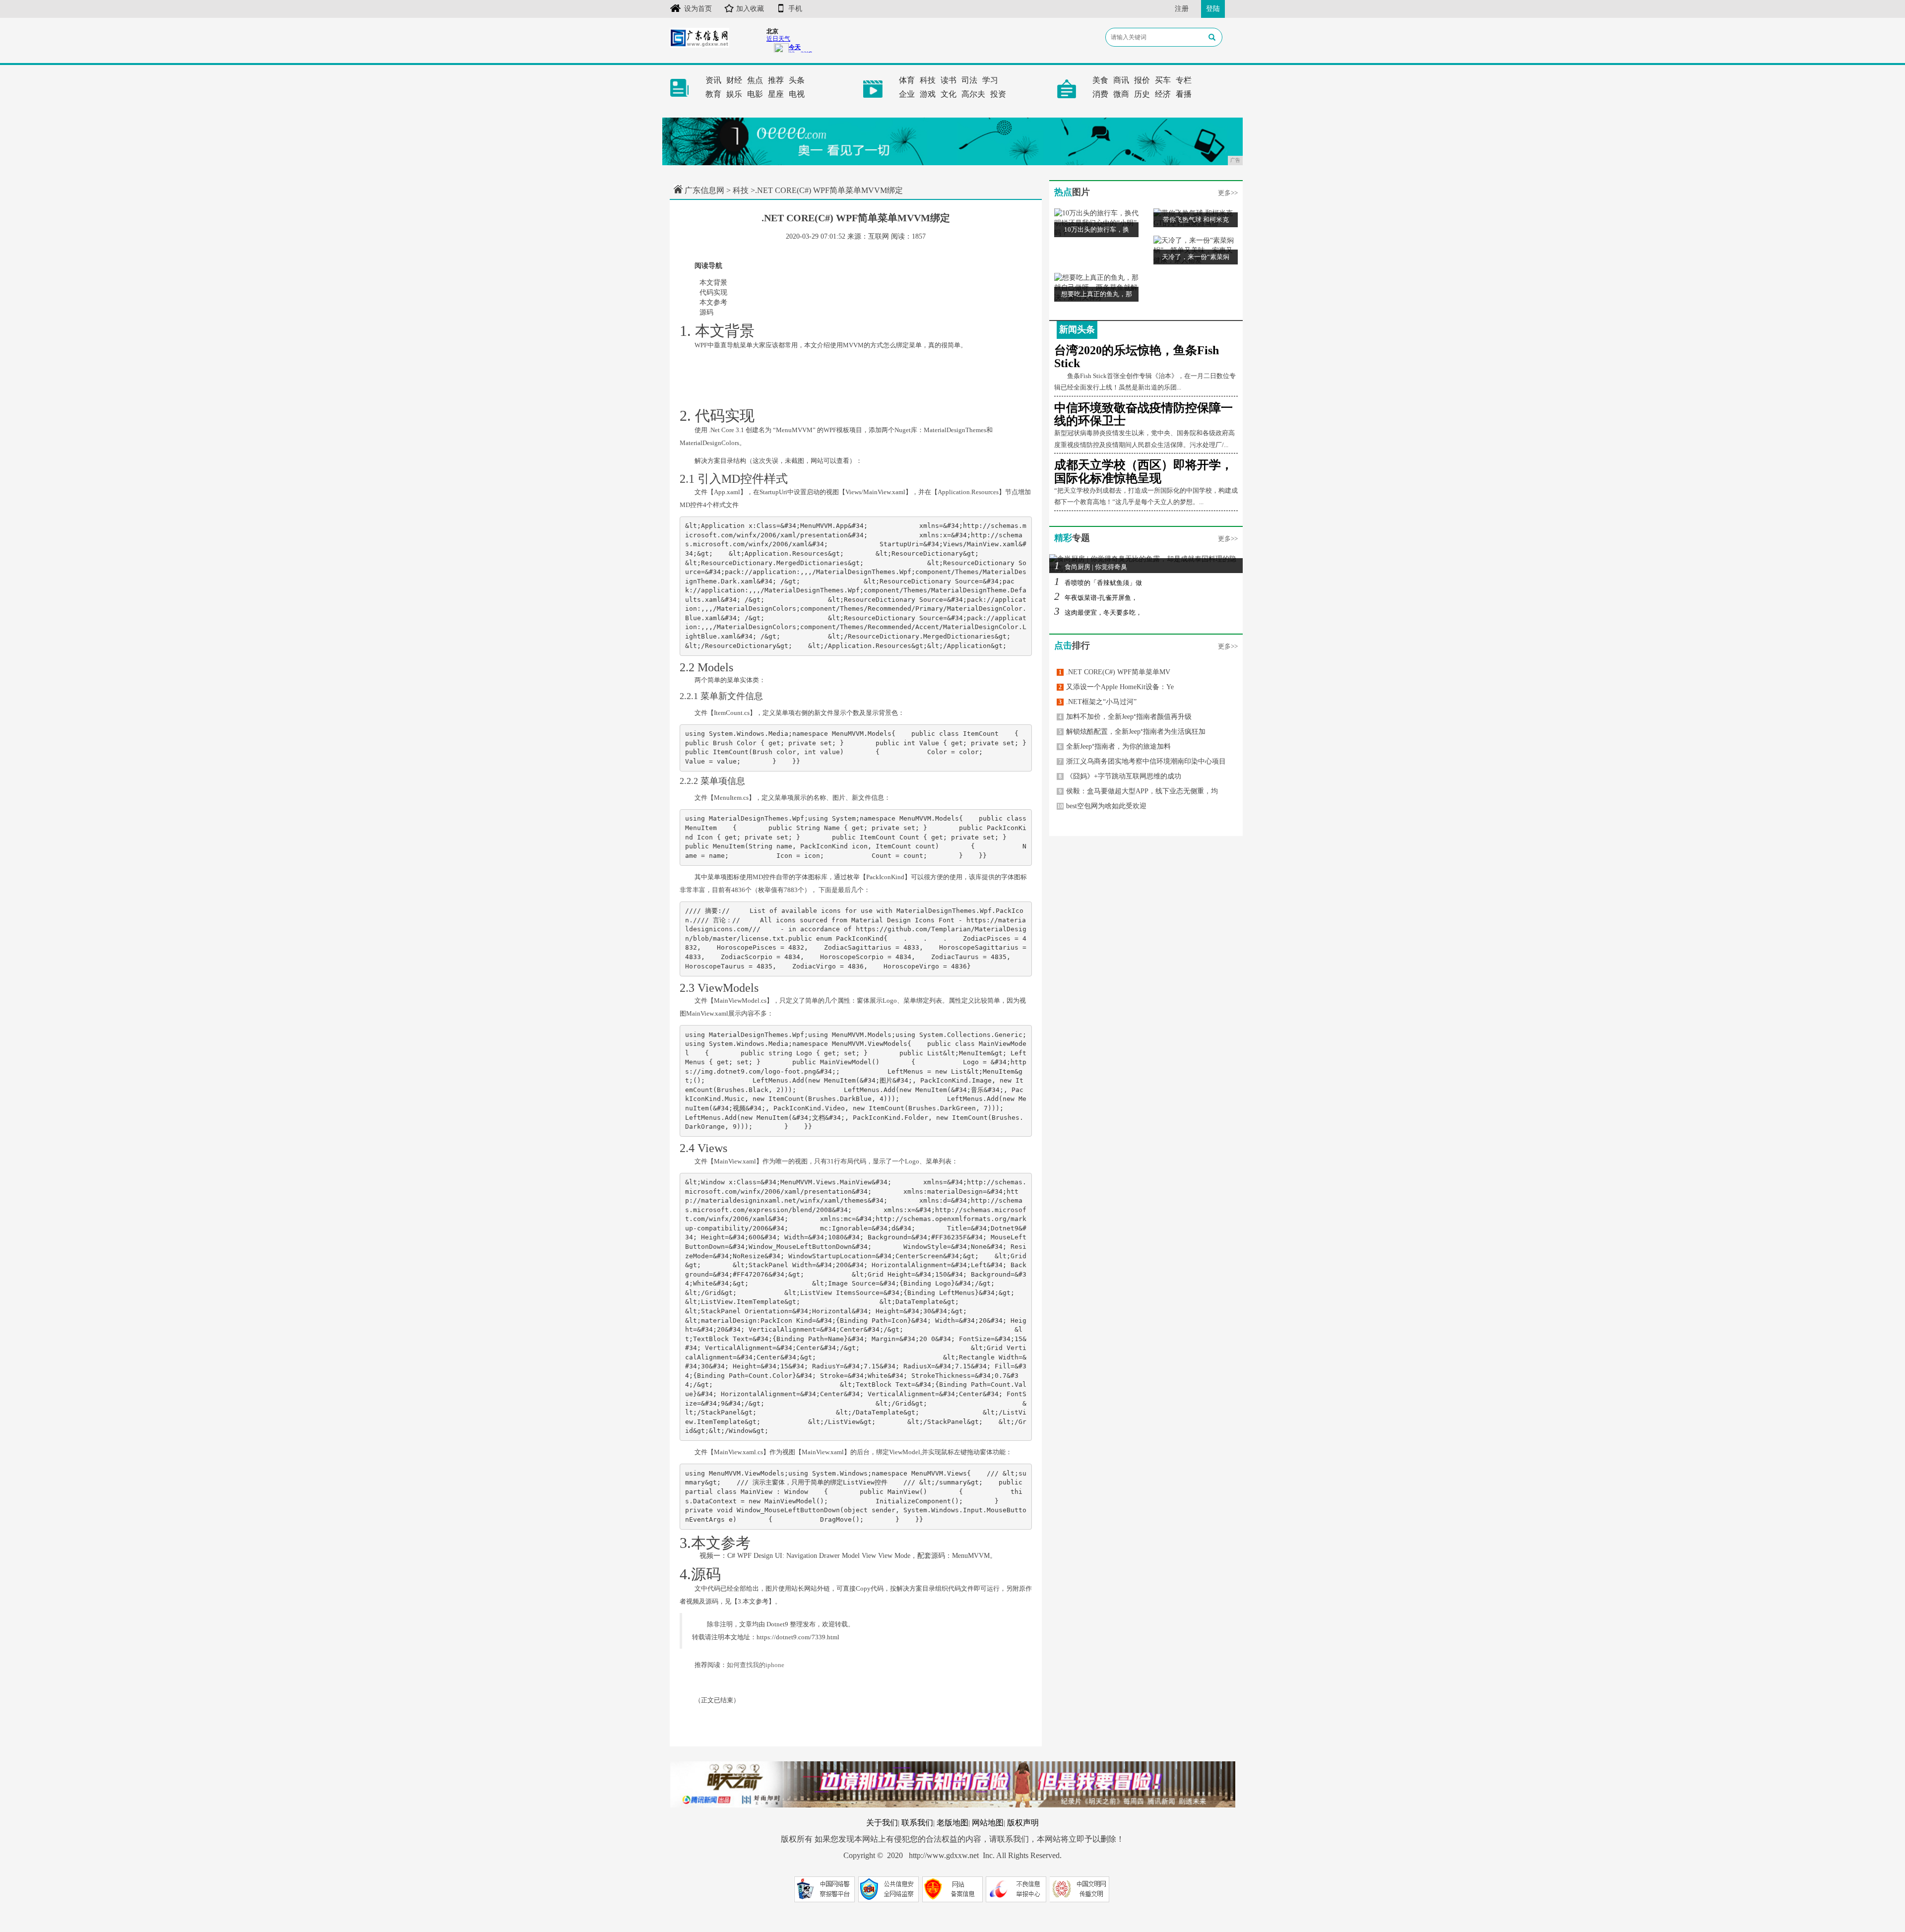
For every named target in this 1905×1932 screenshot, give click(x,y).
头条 (797, 80)
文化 (949, 94)
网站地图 (988, 1823)
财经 (734, 80)
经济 (1163, 94)
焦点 (755, 80)
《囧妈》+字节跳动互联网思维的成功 (1120, 776)
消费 (1100, 94)
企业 (907, 94)
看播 (1184, 94)
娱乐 (734, 94)
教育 (713, 94)
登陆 (1213, 9)
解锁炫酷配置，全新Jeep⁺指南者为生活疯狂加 (1132, 732)
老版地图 (952, 1823)
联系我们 (917, 1823)
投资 (998, 94)
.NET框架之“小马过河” (1098, 702)
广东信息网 (704, 190)
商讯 (1121, 80)
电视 (797, 94)
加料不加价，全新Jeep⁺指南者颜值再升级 (1125, 717)
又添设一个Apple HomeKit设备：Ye (1116, 687)
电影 (755, 94)
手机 (795, 9)
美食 (1100, 80)
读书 (949, 80)
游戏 (928, 94)
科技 (928, 80)
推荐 (776, 80)
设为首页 (698, 9)
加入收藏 (750, 9)
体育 (907, 80)
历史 (1142, 94)
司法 (969, 80)
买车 (1163, 80)
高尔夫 (973, 94)
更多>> (1228, 193)
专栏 (1184, 80)
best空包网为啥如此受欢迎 (1102, 806)
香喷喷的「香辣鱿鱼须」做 (1098, 583)
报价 (1142, 80)
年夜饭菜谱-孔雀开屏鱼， (1096, 598)
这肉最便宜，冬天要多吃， (1098, 612)
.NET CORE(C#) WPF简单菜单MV (1114, 672)
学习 (990, 80)
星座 (776, 94)
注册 (1182, 9)
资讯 (713, 80)
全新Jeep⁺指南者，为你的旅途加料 (1115, 746)
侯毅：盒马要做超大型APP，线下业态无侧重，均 (1138, 791)
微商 (1121, 94)
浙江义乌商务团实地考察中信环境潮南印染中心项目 (1142, 761)
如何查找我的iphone (756, 1665)
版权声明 (1023, 1823)
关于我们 (882, 1823)
